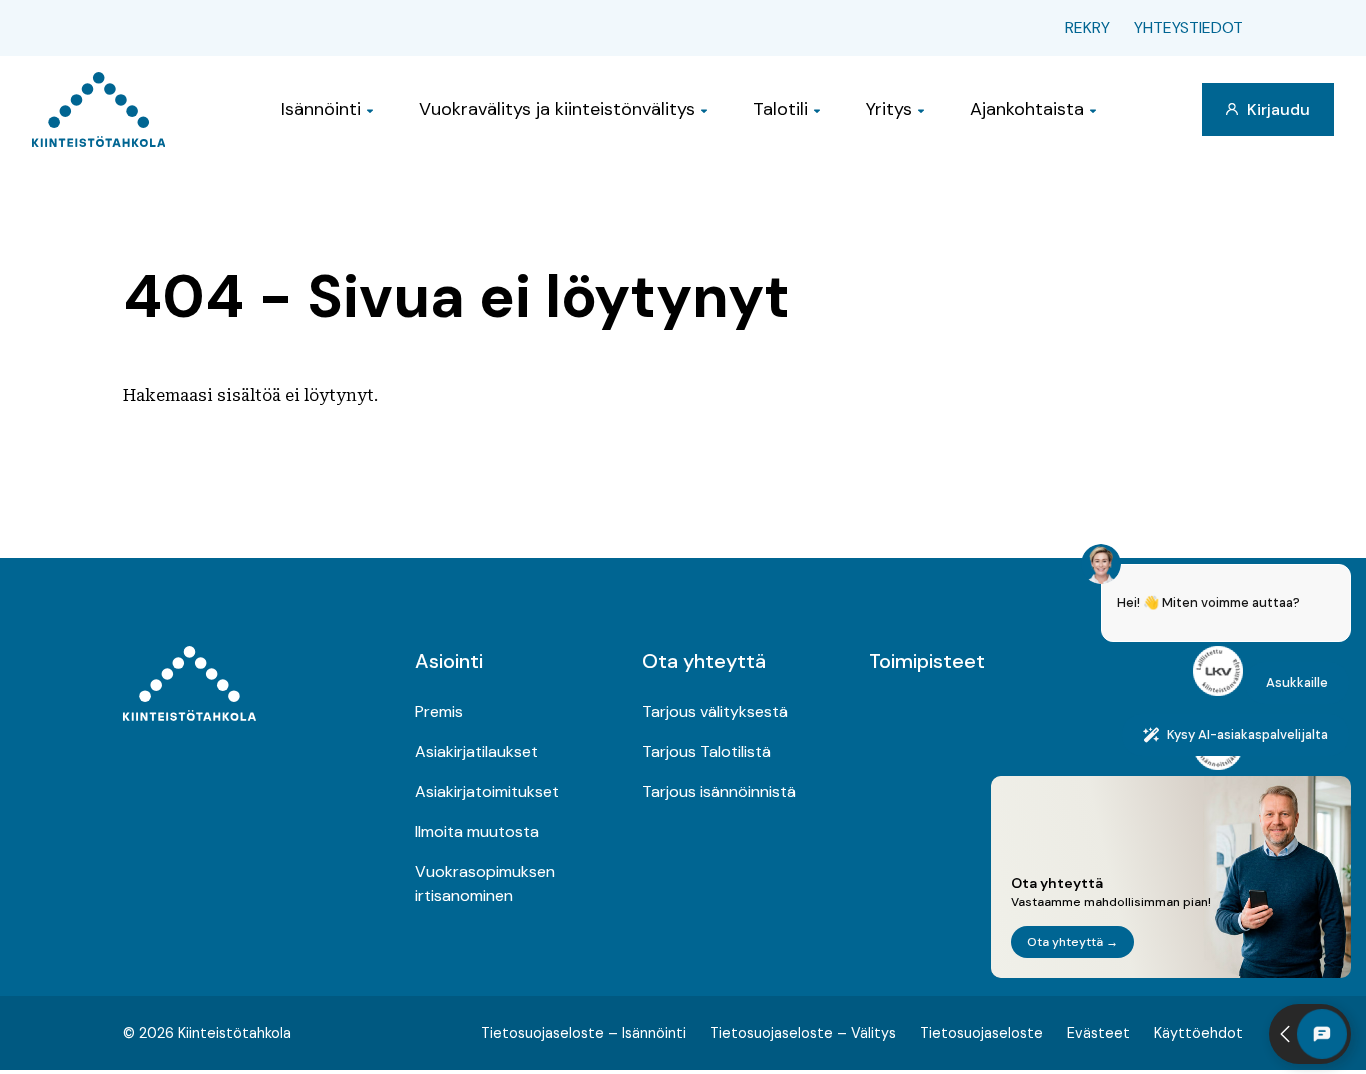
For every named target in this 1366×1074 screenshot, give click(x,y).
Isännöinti (321, 109)
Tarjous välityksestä (715, 711)
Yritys (889, 109)
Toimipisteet (927, 661)
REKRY (1087, 27)
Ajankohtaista (1027, 109)
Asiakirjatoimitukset (487, 791)
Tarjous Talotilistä (706, 751)
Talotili (780, 109)
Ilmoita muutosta (477, 831)
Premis (439, 711)
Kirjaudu (1276, 109)
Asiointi (449, 661)
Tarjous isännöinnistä (719, 791)
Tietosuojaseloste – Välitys (803, 1033)
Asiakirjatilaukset (476, 751)
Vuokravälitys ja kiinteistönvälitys (557, 109)
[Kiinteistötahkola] (98, 109)
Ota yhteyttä (704, 661)
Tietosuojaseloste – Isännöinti (583, 1033)
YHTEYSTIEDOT (1188, 27)
